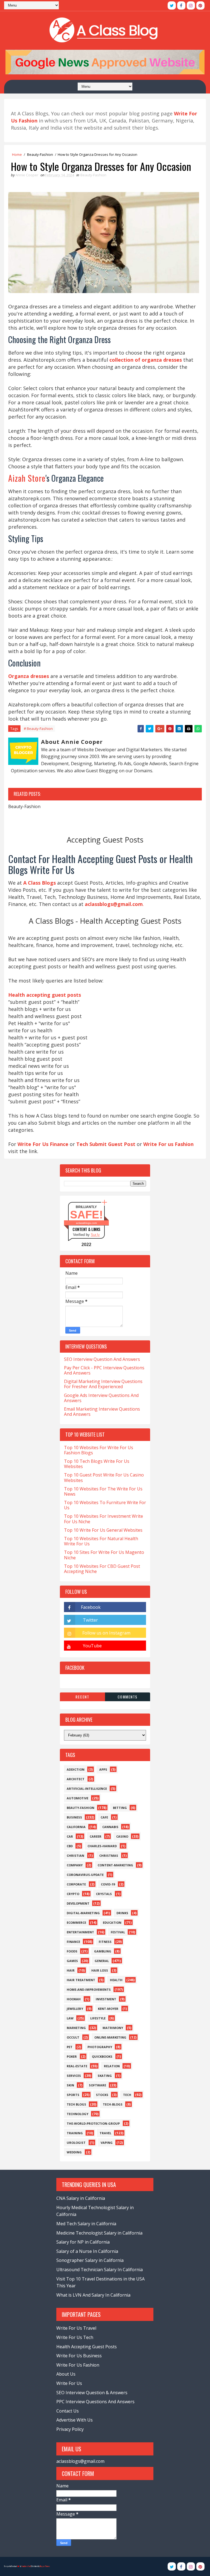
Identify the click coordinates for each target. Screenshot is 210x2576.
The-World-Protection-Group (93, 2123)
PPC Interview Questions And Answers (95, 2402)
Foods (72, 1951)
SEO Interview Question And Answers (102, 1359)
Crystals (104, 1894)
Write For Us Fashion (78, 2365)
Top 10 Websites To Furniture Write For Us (105, 1505)
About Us (66, 2374)
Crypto (73, 1894)
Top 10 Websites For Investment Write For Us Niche (103, 1519)
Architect (76, 1779)
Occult (73, 2037)
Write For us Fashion (168, 1144)
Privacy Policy (70, 2429)
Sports (73, 2095)
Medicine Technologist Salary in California (99, 2233)
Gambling (103, 1951)
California (76, 1827)
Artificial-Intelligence (87, 1789)
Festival (118, 1932)
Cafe (104, 1817)
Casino (122, 1836)
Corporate (76, 1884)
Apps (103, 1769)
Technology (78, 2114)
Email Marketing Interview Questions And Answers (102, 1412)
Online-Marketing (110, 2037)
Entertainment (80, 1932)
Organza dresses (29, 676)
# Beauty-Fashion (38, 729)
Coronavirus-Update (85, 1875)
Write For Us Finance (43, 1144)
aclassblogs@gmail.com (80, 2461)
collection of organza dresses (146, 360)
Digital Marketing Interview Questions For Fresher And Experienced (103, 1384)
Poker (72, 2056)
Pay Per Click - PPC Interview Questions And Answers (104, 1370)
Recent (82, 1697)
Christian (75, 1856)
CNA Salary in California (81, 2198)
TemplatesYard (26, 2566)
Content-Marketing (115, 1865)
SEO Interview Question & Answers (92, 2393)
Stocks (102, 2095)
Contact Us (68, 2411)
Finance (73, 1942)
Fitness (105, 1942)
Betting (120, 1808)
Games (72, 1961)
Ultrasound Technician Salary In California (100, 2270)
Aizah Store (27, 478)
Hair (71, 1970)
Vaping (107, 2143)
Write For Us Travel (76, 2328)
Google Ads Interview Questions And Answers (101, 1398)
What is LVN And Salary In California (93, 2295)
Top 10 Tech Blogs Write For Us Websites (97, 1464)
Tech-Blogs (113, 2104)
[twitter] (172, 5)
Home (17, 154)
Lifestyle (98, 2018)
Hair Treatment (81, 1980)
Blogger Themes (45, 2566)
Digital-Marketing (83, 1913)
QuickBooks (102, 2056)
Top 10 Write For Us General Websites (103, 1530)
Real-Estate (77, 2066)
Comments (128, 1697)
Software (97, 2085)
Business (74, 1817)
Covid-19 (108, 1884)
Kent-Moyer (108, 2009)
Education (112, 1923)
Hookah (74, 1999)
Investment (106, 1999)
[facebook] (181, 5)
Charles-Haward (102, 1846)
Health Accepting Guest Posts (87, 2347)
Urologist (76, 2143)
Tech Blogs (76, 2104)
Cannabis (110, 1827)
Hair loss (100, 1970)
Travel (105, 2133)
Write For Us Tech (75, 2337)
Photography (100, 2047)
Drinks (122, 1913)
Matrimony (113, 2028)
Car (70, 1836)
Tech (127, 2095)
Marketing (76, 2028)
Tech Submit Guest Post (106, 1144)
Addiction (76, 1769)
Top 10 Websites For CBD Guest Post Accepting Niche (102, 1569)
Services (74, 2076)
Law (70, 2018)
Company (75, 1865)
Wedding (74, 2152)
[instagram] (191, 5)
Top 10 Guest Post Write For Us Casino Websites (104, 1477)
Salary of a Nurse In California (87, 2251)
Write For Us (69, 2383)
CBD (70, 1846)
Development (78, 1903)
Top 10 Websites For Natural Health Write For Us (101, 1541)
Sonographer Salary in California (90, 2260)
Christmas (109, 1856)
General (102, 1961)
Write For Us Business (79, 2356)
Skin (70, 2085)
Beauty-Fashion (40, 154)
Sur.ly (95, 1235)
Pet (70, 2047)
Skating (105, 2076)
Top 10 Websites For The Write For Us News (103, 1491)
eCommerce (76, 1923)
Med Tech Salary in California (86, 2224)
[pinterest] (200, 5)
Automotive (78, 1798)
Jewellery (75, 2009)
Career (96, 1836)
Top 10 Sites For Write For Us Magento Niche (104, 1555)
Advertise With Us (75, 2420)
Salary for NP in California (83, 2242)
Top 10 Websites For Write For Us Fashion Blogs (99, 1450)
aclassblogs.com (86, 1223)
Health (116, 1980)
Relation (112, 2066)
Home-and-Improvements (89, 1989)
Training (75, 2133)
